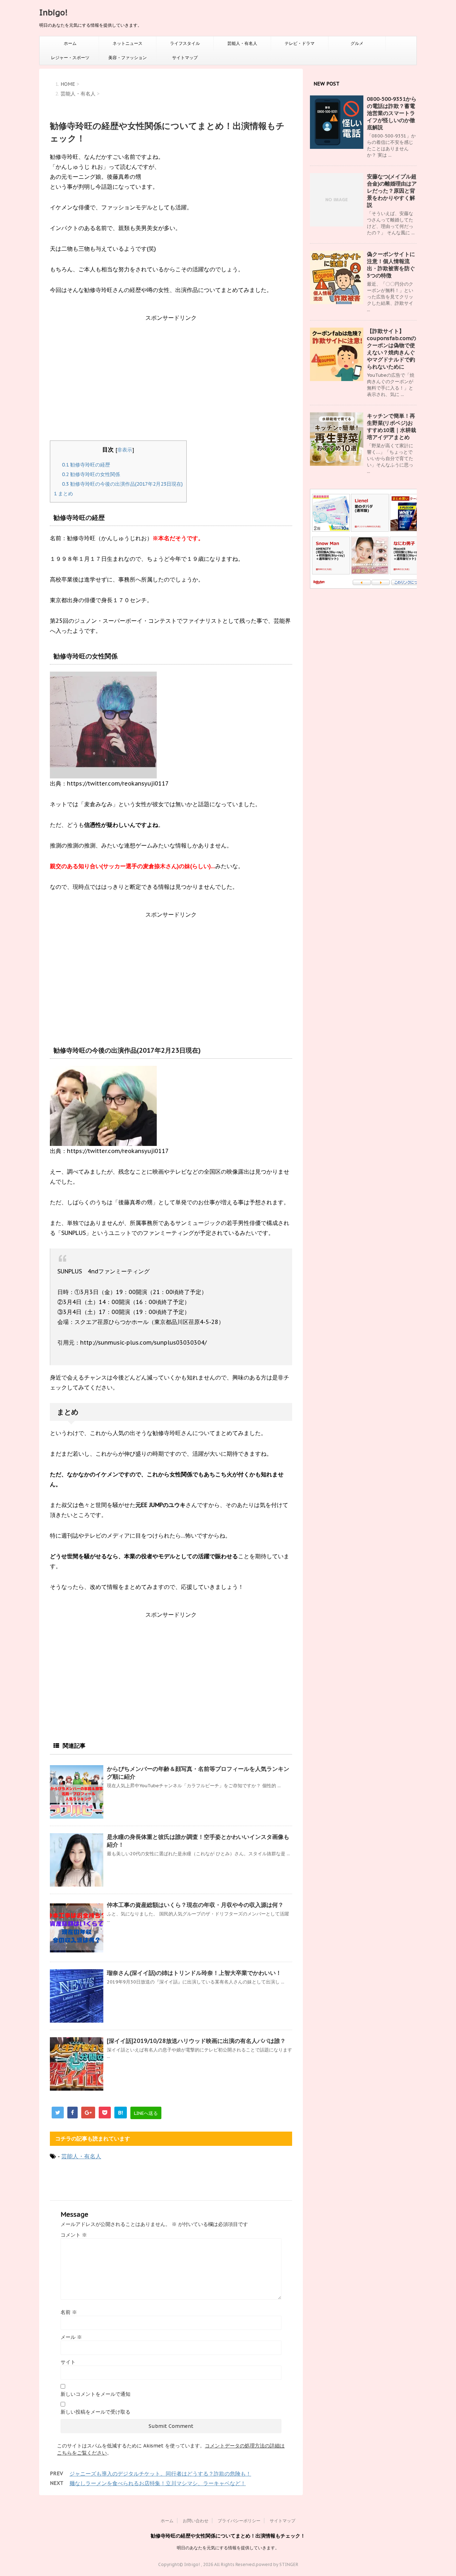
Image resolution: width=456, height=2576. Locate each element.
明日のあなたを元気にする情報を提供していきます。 (228, 2548)
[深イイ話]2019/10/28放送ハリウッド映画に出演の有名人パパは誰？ (196, 2041)
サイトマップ (185, 58)
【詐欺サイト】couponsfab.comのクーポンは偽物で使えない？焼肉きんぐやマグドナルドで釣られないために (392, 349)
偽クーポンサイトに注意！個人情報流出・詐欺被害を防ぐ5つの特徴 (391, 265)
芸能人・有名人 (242, 43)
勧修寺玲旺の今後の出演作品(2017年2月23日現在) (122, 484)
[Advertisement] (171, 383)
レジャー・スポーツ (70, 58)
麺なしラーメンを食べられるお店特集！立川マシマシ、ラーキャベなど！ (158, 2483)
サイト (68, 2362)
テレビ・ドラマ (300, 43)
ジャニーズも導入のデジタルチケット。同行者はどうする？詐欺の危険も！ (160, 2474)
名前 (69, 2312)
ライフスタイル (185, 43)
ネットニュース (128, 43)
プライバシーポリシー (239, 2521)
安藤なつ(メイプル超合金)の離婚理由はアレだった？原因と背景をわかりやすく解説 (392, 191)
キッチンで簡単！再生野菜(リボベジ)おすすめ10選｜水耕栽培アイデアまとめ (392, 426)
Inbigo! (53, 12)
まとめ (63, 494)
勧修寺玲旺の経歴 (86, 465)
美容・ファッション (128, 58)
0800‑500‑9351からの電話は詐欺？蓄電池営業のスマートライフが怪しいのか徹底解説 (392, 113)
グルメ (357, 43)
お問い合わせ (196, 2521)
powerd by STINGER (277, 2564)
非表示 (125, 450)
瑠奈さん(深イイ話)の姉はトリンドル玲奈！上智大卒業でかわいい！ (194, 1973)
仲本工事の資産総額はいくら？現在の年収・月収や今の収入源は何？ (195, 1905)
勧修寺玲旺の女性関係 (91, 474)
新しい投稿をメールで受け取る (95, 2412)
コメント (74, 2235)
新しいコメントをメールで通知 (95, 2394)
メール (71, 2337)
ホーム (70, 43)
